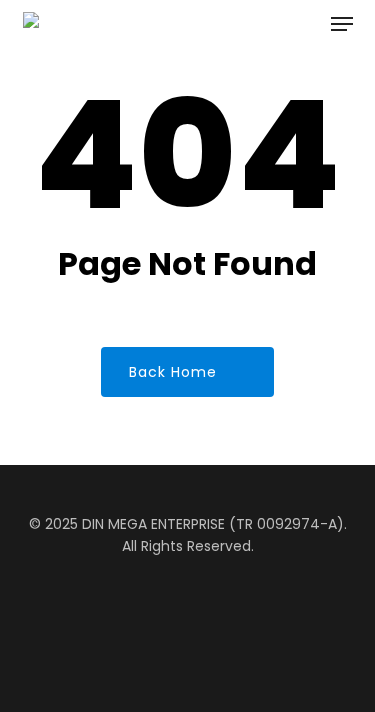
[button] (342, 24)
